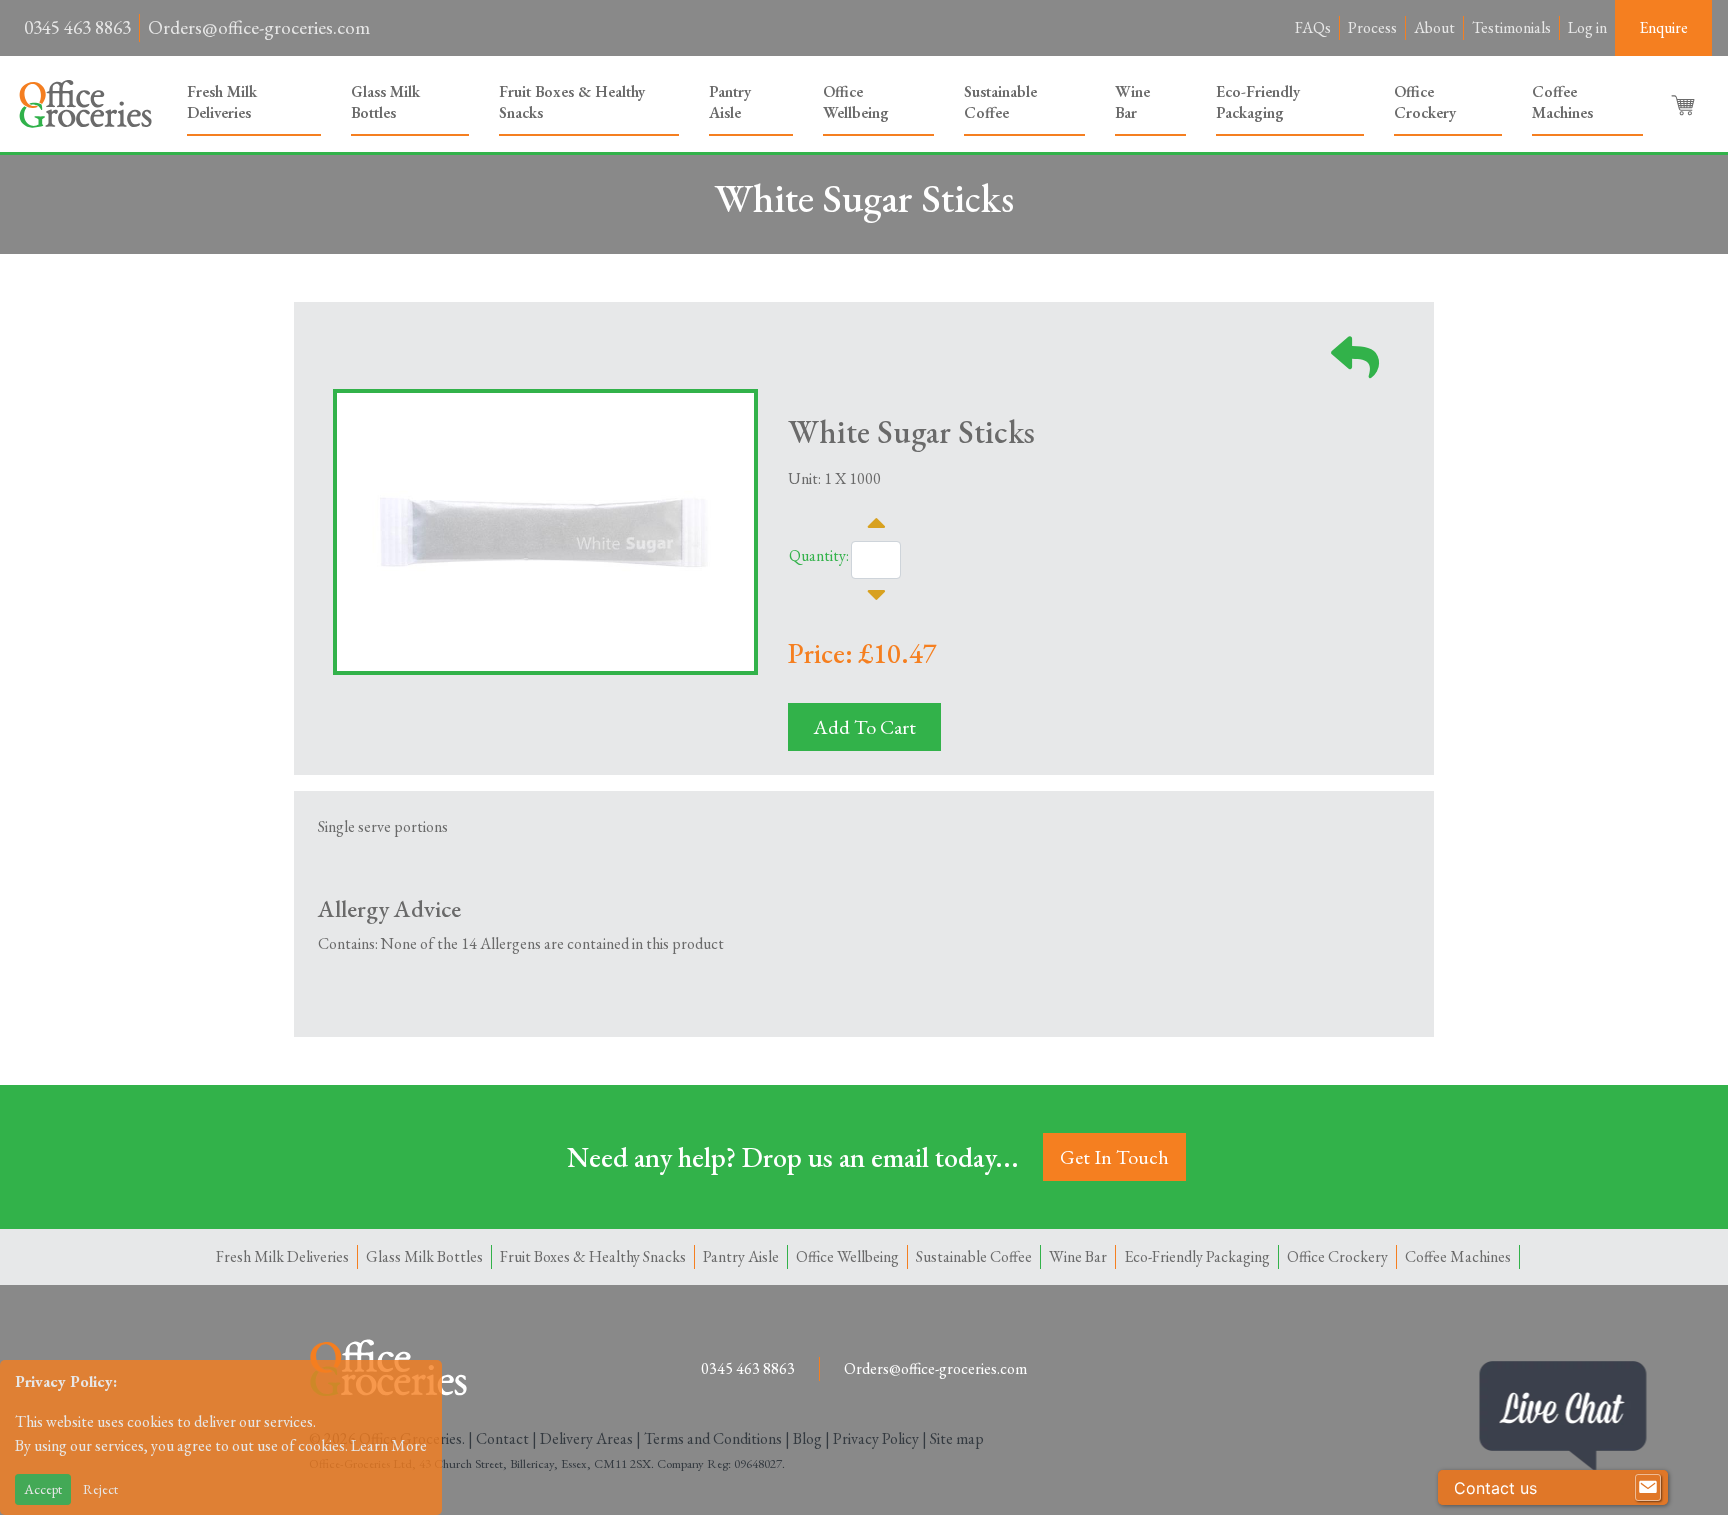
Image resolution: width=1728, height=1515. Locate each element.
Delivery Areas (586, 1438)
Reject (100, 1489)
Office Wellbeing (856, 102)
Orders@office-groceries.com (259, 27)
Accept (43, 1489)
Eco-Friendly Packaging (1258, 102)
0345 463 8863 (77, 27)
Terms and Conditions (713, 1438)
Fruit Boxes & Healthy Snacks (572, 102)
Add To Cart (864, 727)
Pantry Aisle (730, 102)
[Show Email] (1648, 1488)
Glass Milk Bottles (385, 102)
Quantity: (819, 555)
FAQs (1313, 27)
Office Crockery (1425, 102)
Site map (957, 1438)
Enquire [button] (1663, 27)
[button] (1685, 104)
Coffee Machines (1562, 102)
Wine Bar (1132, 102)
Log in (1587, 27)
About (1434, 27)
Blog (807, 1438)
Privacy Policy (876, 1438)
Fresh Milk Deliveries (222, 102)
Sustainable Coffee (1000, 102)
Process (1372, 27)
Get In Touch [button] (1114, 1157)
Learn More (389, 1445)
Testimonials (1511, 27)
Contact (502, 1438)
